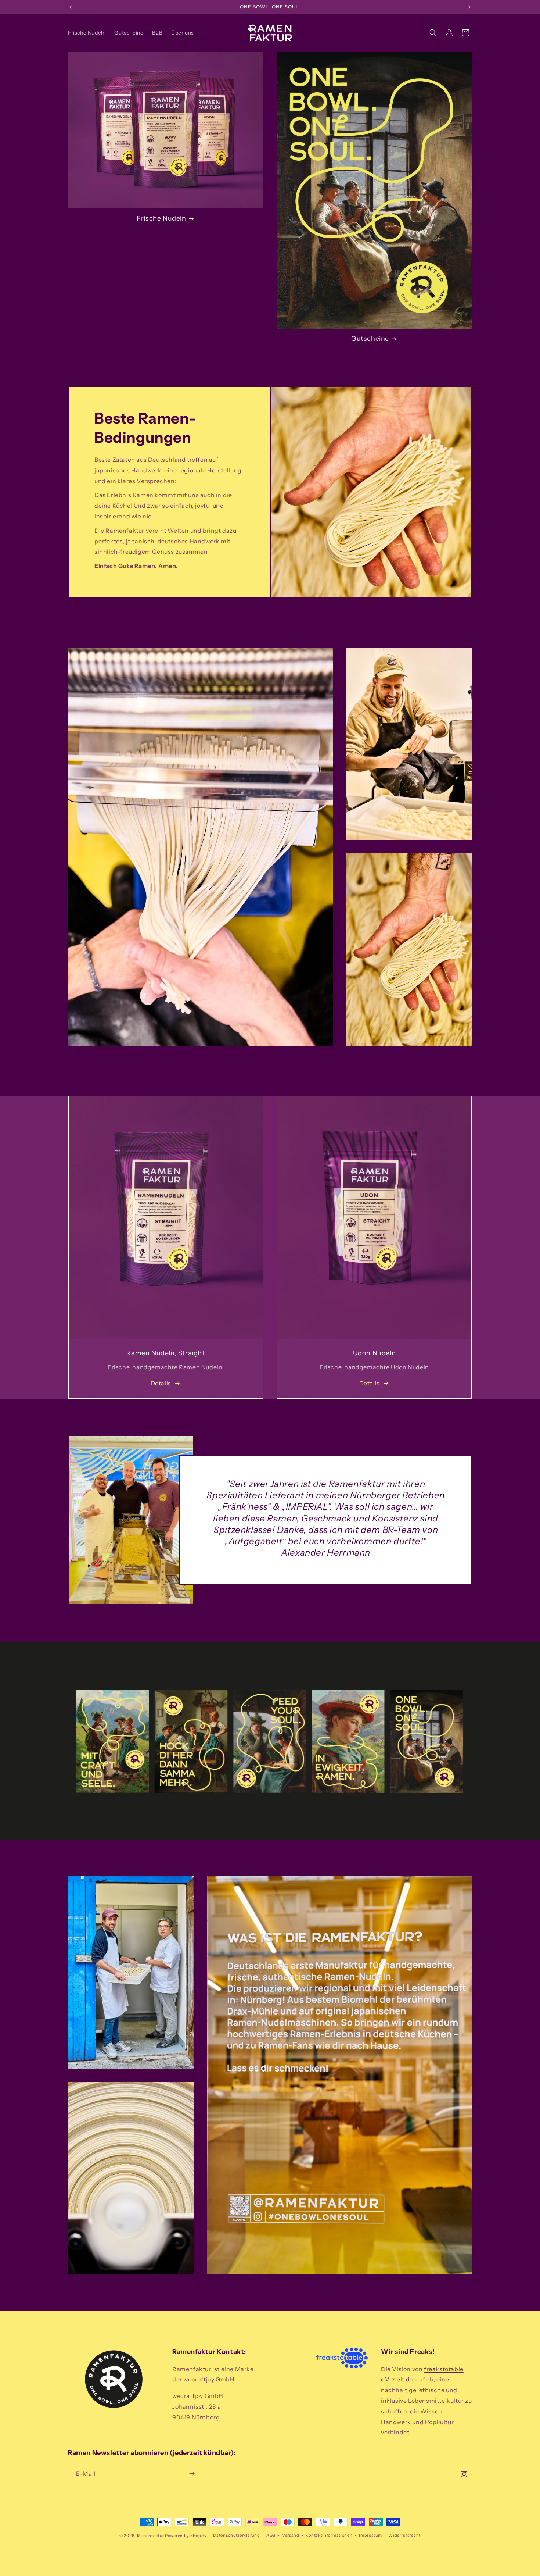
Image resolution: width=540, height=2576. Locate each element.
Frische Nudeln (161, 218)
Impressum (370, 2535)
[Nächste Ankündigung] (469, 7)
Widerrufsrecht (404, 2535)
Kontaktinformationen (329, 2535)
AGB (271, 2535)
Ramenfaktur (151, 2536)
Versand (291, 2535)
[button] (433, 33)
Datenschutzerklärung (236, 2535)
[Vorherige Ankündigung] (71, 7)
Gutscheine (370, 339)
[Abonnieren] (192, 2474)
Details (161, 1383)
